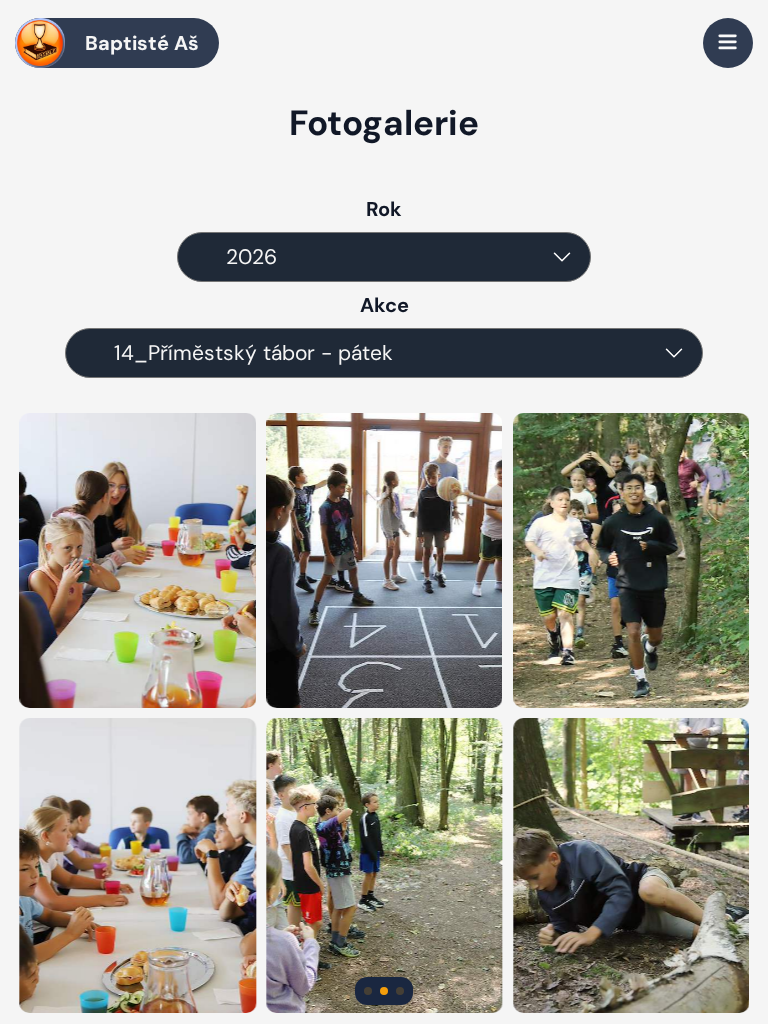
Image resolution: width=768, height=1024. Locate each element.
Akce (384, 305)
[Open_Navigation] (728, 43)
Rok (384, 209)
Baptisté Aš (142, 43)
